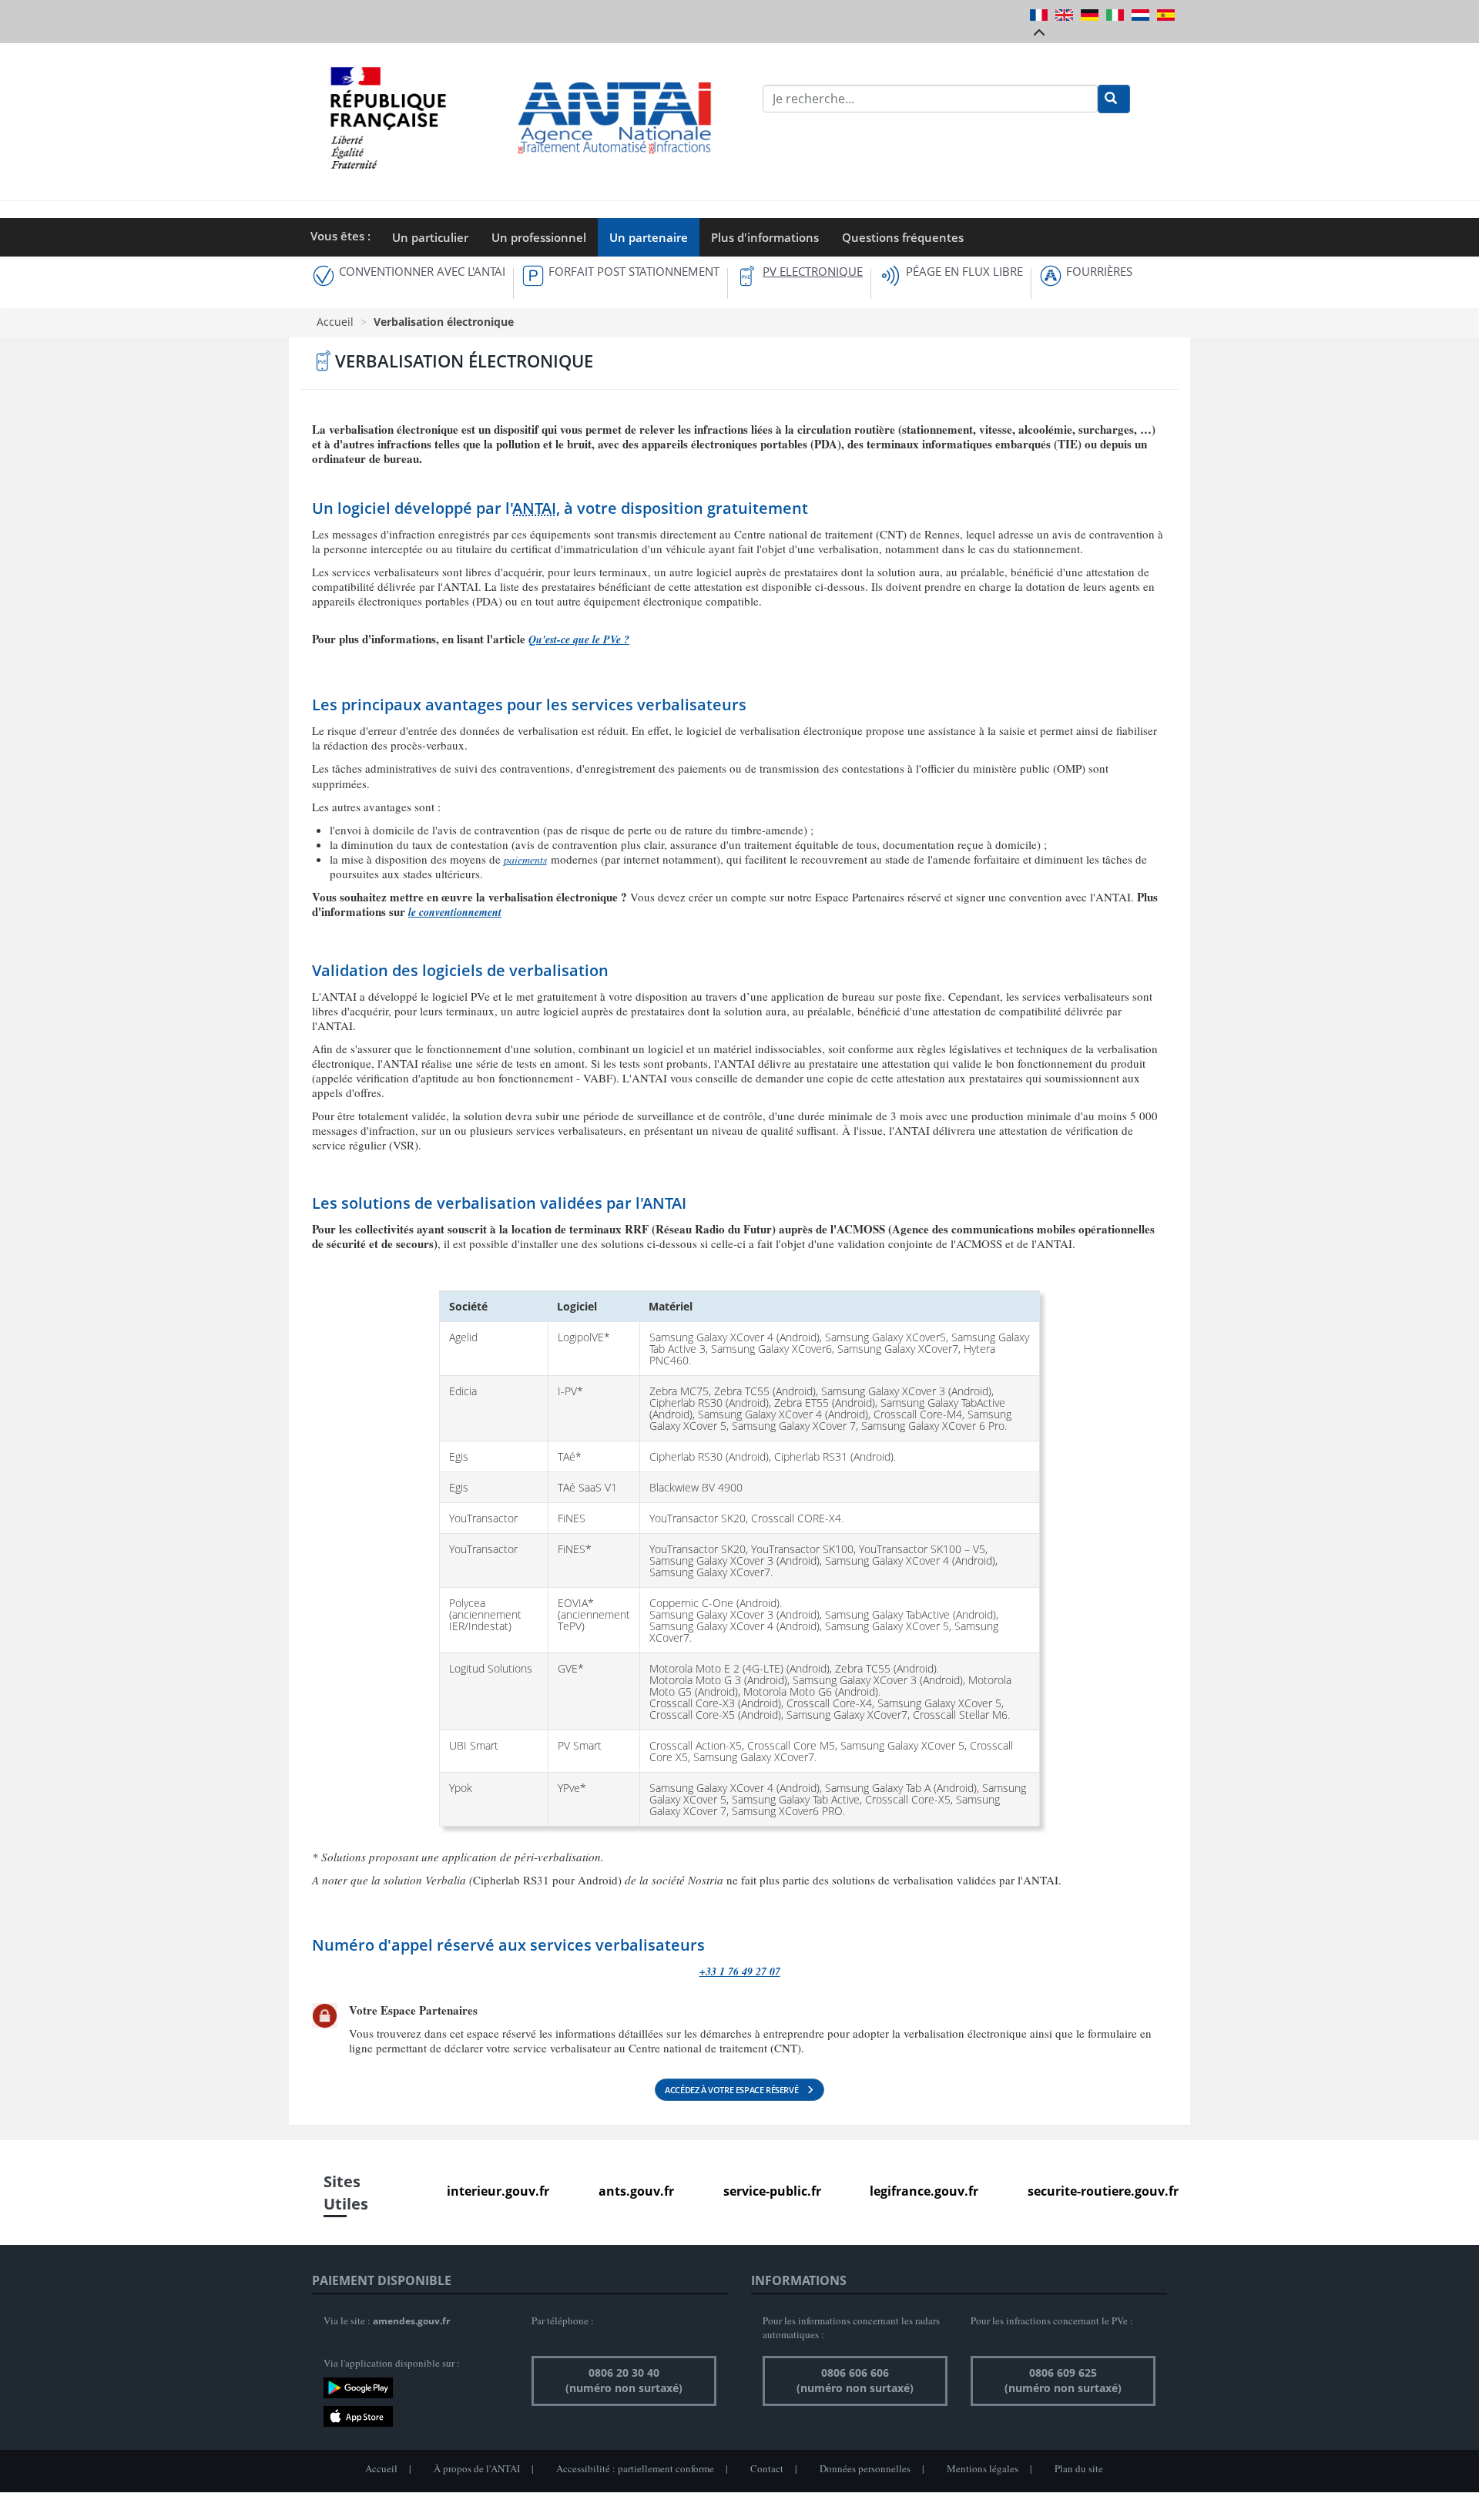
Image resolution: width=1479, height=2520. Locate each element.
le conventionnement (455, 912)
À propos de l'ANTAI (477, 2468)
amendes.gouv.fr (411, 2321)
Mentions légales (983, 2468)
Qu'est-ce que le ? (579, 639)
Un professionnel (539, 237)
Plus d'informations (765, 237)
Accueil (335, 322)
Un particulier (430, 237)
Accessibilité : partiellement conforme (635, 2468)
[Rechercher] (1114, 99)
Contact (767, 2468)
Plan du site (1079, 2468)
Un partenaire (649, 237)
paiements (525, 859)
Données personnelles (865, 2468)
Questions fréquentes (903, 237)
